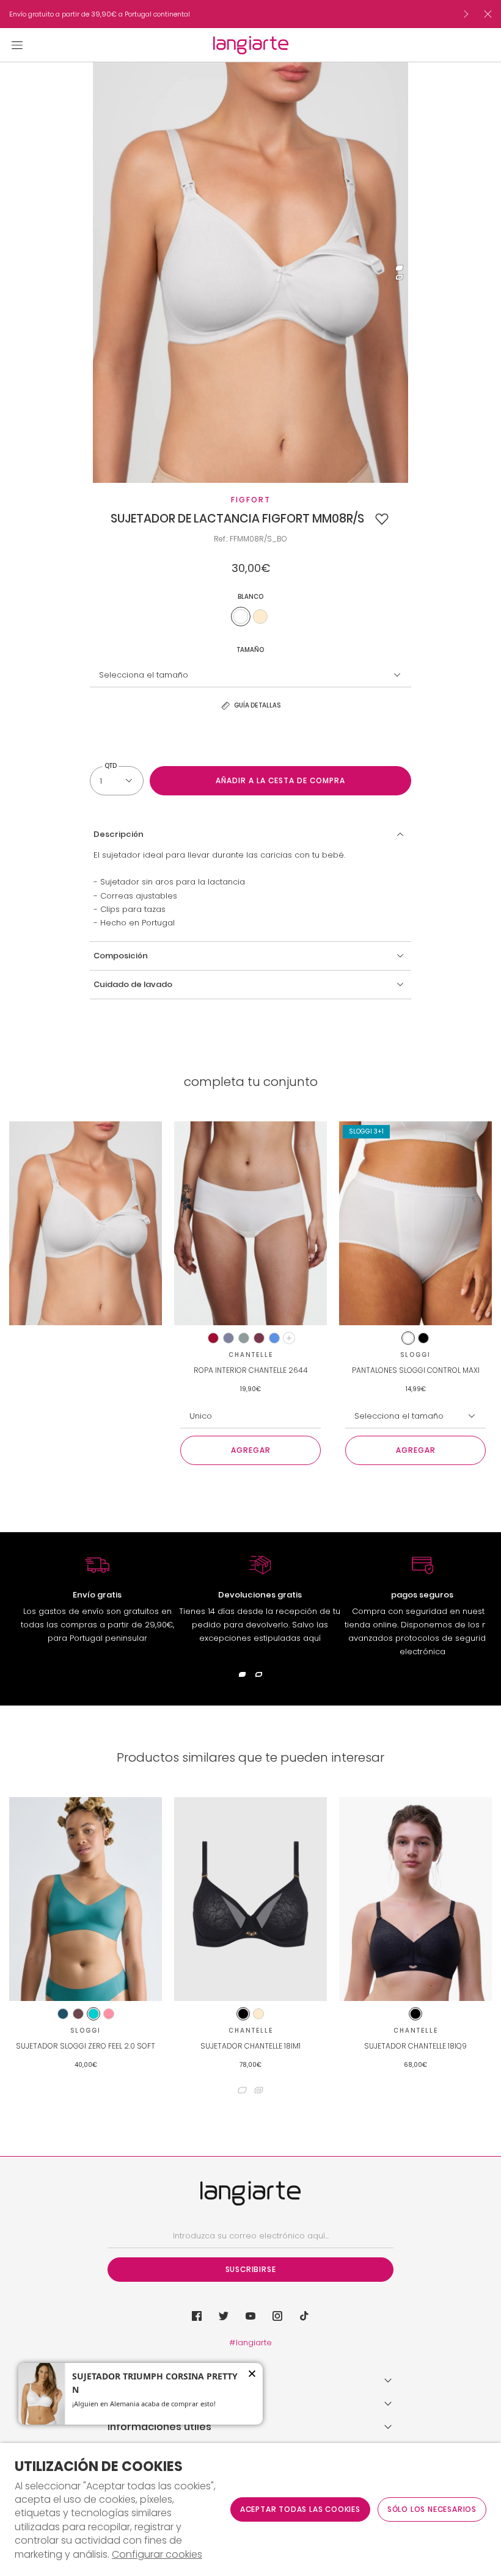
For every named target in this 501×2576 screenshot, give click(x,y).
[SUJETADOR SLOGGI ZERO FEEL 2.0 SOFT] (86, 1899)
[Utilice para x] (224, 2316)
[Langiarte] (251, 45)
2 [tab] (399, 277)
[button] (382, 519)
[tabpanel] (251, 273)
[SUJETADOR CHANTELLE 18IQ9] (415, 1899)
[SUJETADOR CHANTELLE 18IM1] (250, 1899)
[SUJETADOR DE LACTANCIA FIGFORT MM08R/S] (86, 1223)
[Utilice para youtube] (250, 2316)
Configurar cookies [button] (157, 2555)
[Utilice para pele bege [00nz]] (260, 617)
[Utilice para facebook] (197, 2316)
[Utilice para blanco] (241, 617)
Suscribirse (251, 2269)
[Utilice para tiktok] (304, 2316)
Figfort (251, 500)
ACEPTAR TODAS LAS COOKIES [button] (300, 2509)
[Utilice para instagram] (277, 2316)
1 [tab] (399, 268)
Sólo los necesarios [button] (432, 2509)
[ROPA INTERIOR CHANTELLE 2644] (250, 1223)
